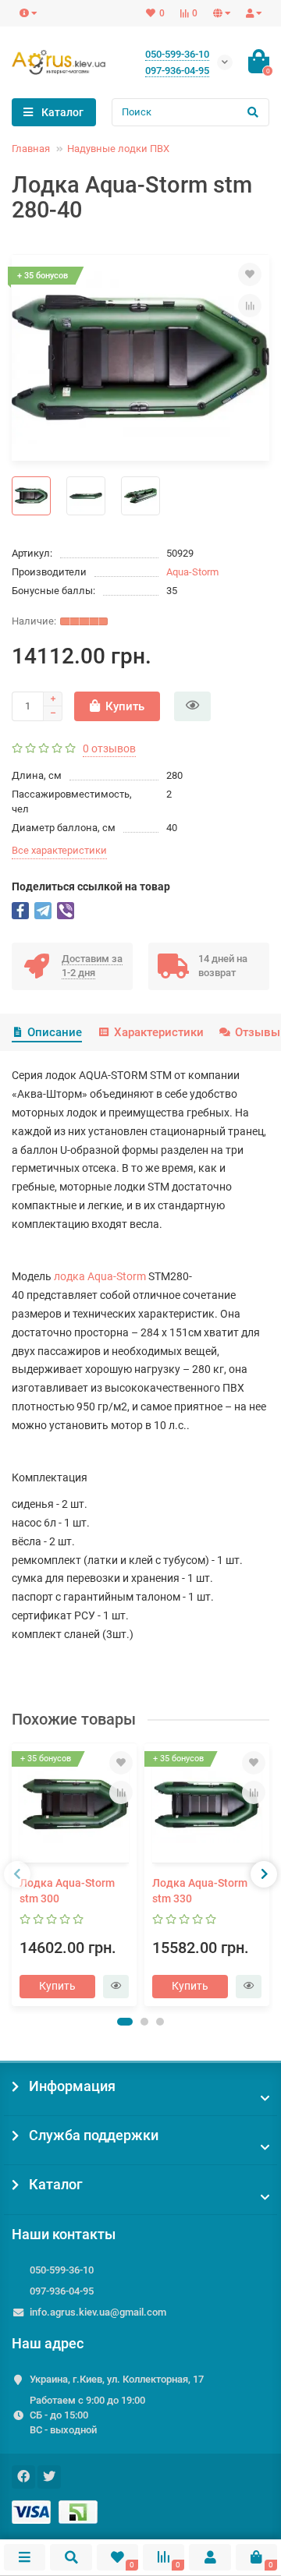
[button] (125, 2022)
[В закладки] (250, 274)
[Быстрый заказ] (192, 706)
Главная (31, 149)
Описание (55, 1032)
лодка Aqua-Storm (100, 1276)
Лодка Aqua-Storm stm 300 (67, 1891)
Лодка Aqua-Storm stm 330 (200, 1891)
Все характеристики (59, 850)
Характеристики (158, 1032)
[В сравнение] (250, 306)
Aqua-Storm (192, 572)
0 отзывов (109, 748)
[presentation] (17, 1874)
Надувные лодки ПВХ (118, 149)
